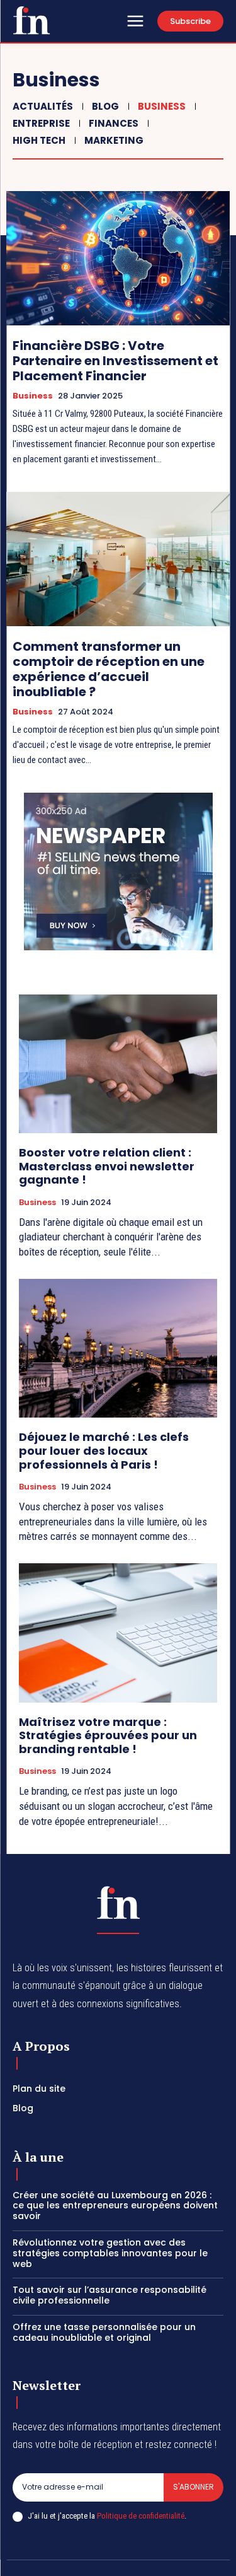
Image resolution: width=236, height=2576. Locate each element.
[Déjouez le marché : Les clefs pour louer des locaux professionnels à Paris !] (118, 1349)
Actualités (43, 106)
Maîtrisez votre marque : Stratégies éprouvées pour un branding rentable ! (108, 1735)
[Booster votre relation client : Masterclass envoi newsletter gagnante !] (118, 1064)
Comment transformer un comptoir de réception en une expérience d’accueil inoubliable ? (109, 669)
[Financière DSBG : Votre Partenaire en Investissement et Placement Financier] (118, 258)
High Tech (39, 140)
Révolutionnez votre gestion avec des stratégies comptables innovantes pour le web (110, 2253)
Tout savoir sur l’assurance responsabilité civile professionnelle (110, 2295)
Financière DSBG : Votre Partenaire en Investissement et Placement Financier (115, 361)
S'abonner (194, 2487)
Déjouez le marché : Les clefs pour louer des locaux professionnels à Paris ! (104, 1450)
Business (162, 106)
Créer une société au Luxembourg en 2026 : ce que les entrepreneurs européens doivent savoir (115, 2206)
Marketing (114, 140)
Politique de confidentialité (141, 2516)
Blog (105, 106)
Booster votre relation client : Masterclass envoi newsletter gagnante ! (107, 1166)
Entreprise (41, 123)
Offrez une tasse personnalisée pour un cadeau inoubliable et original (104, 2332)
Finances (114, 123)
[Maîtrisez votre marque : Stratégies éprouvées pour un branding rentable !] (118, 1633)
